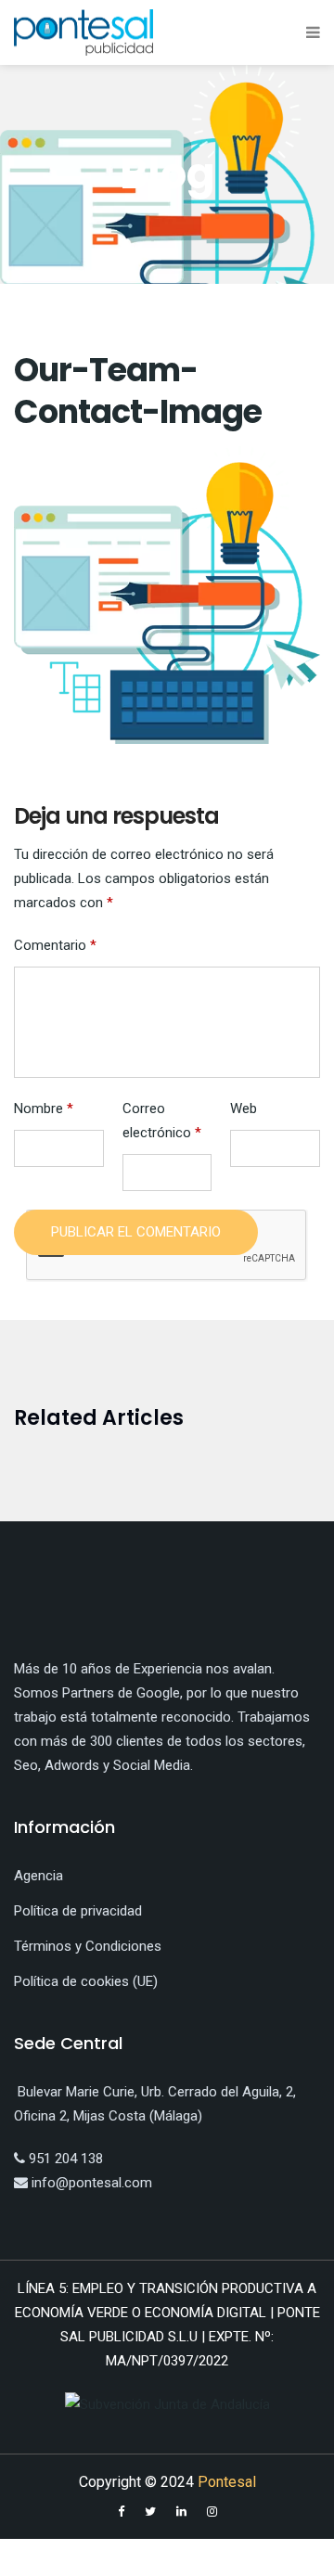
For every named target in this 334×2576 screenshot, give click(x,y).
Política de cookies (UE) (86, 1981)
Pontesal (227, 2482)
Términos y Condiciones (88, 1946)
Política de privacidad (78, 1911)
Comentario (55, 945)
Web (244, 1109)
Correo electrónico (162, 1121)
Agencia (39, 1876)
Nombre (44, 1109)
